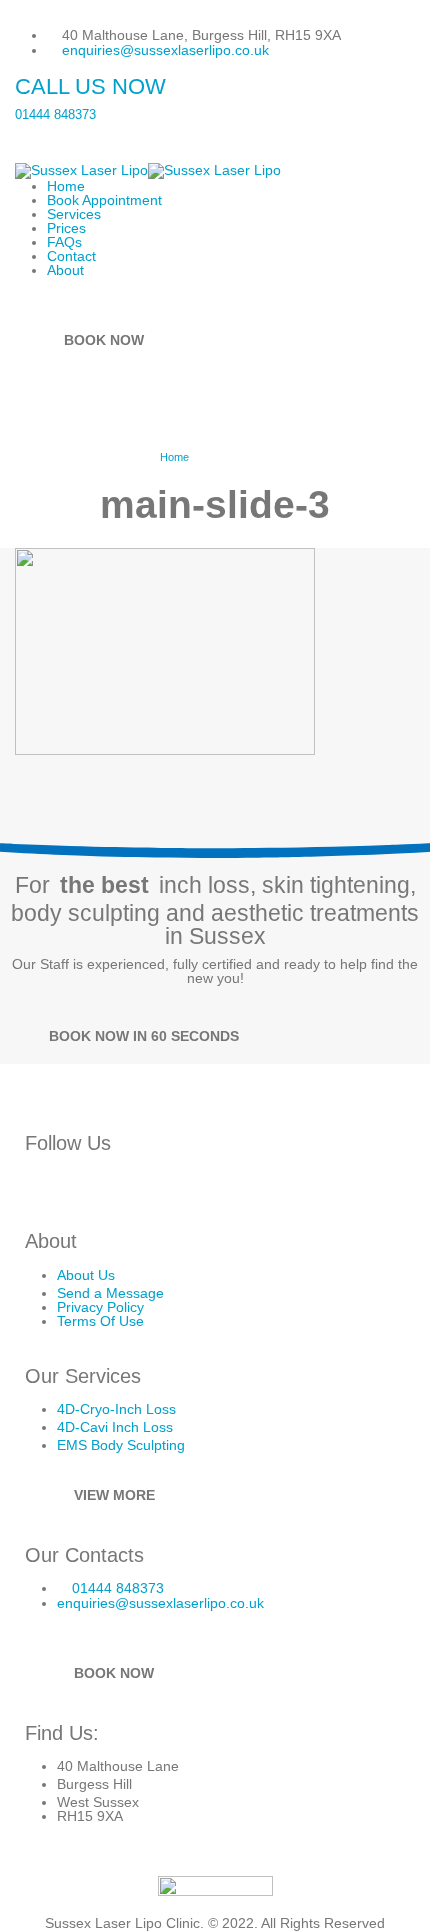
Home (66, 186)
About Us (86, 1275)
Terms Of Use (100, 1321)
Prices (66, 228)
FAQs (64, 242)
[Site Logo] (148, 169)
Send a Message (110, 1293)
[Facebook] (87, 1188)
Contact (71, 256)
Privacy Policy (100, 1307)
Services (74, 214)
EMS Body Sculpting (121, 1445)
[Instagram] (44, 1188)
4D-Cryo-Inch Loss (116, 1409)
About (65, 270)
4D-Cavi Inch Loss (115, 1427)
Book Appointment (104, 200)
